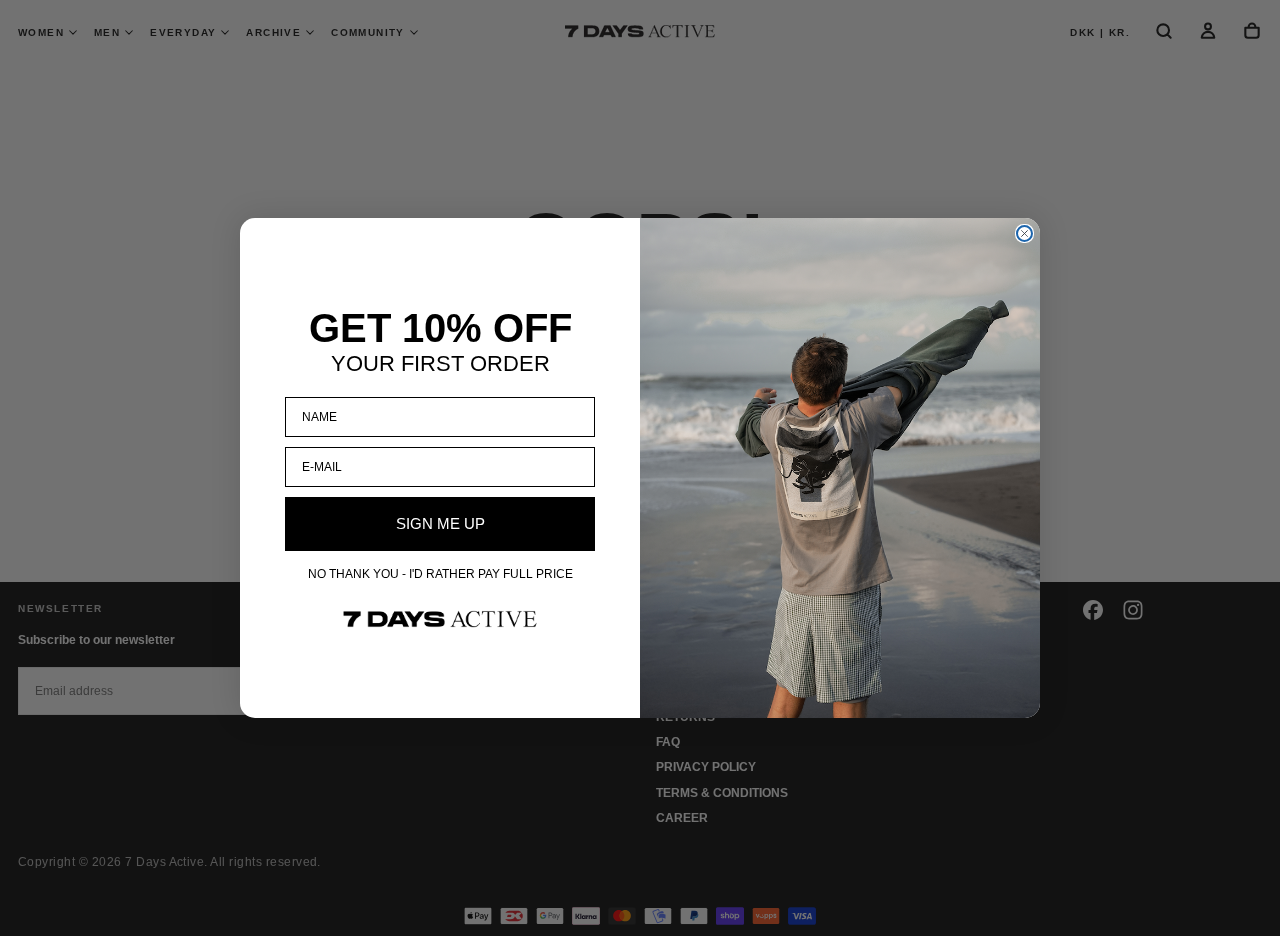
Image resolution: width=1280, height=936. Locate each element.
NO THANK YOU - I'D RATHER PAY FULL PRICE (440, 574)
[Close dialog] (1024, 233)
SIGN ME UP (440, 523)
